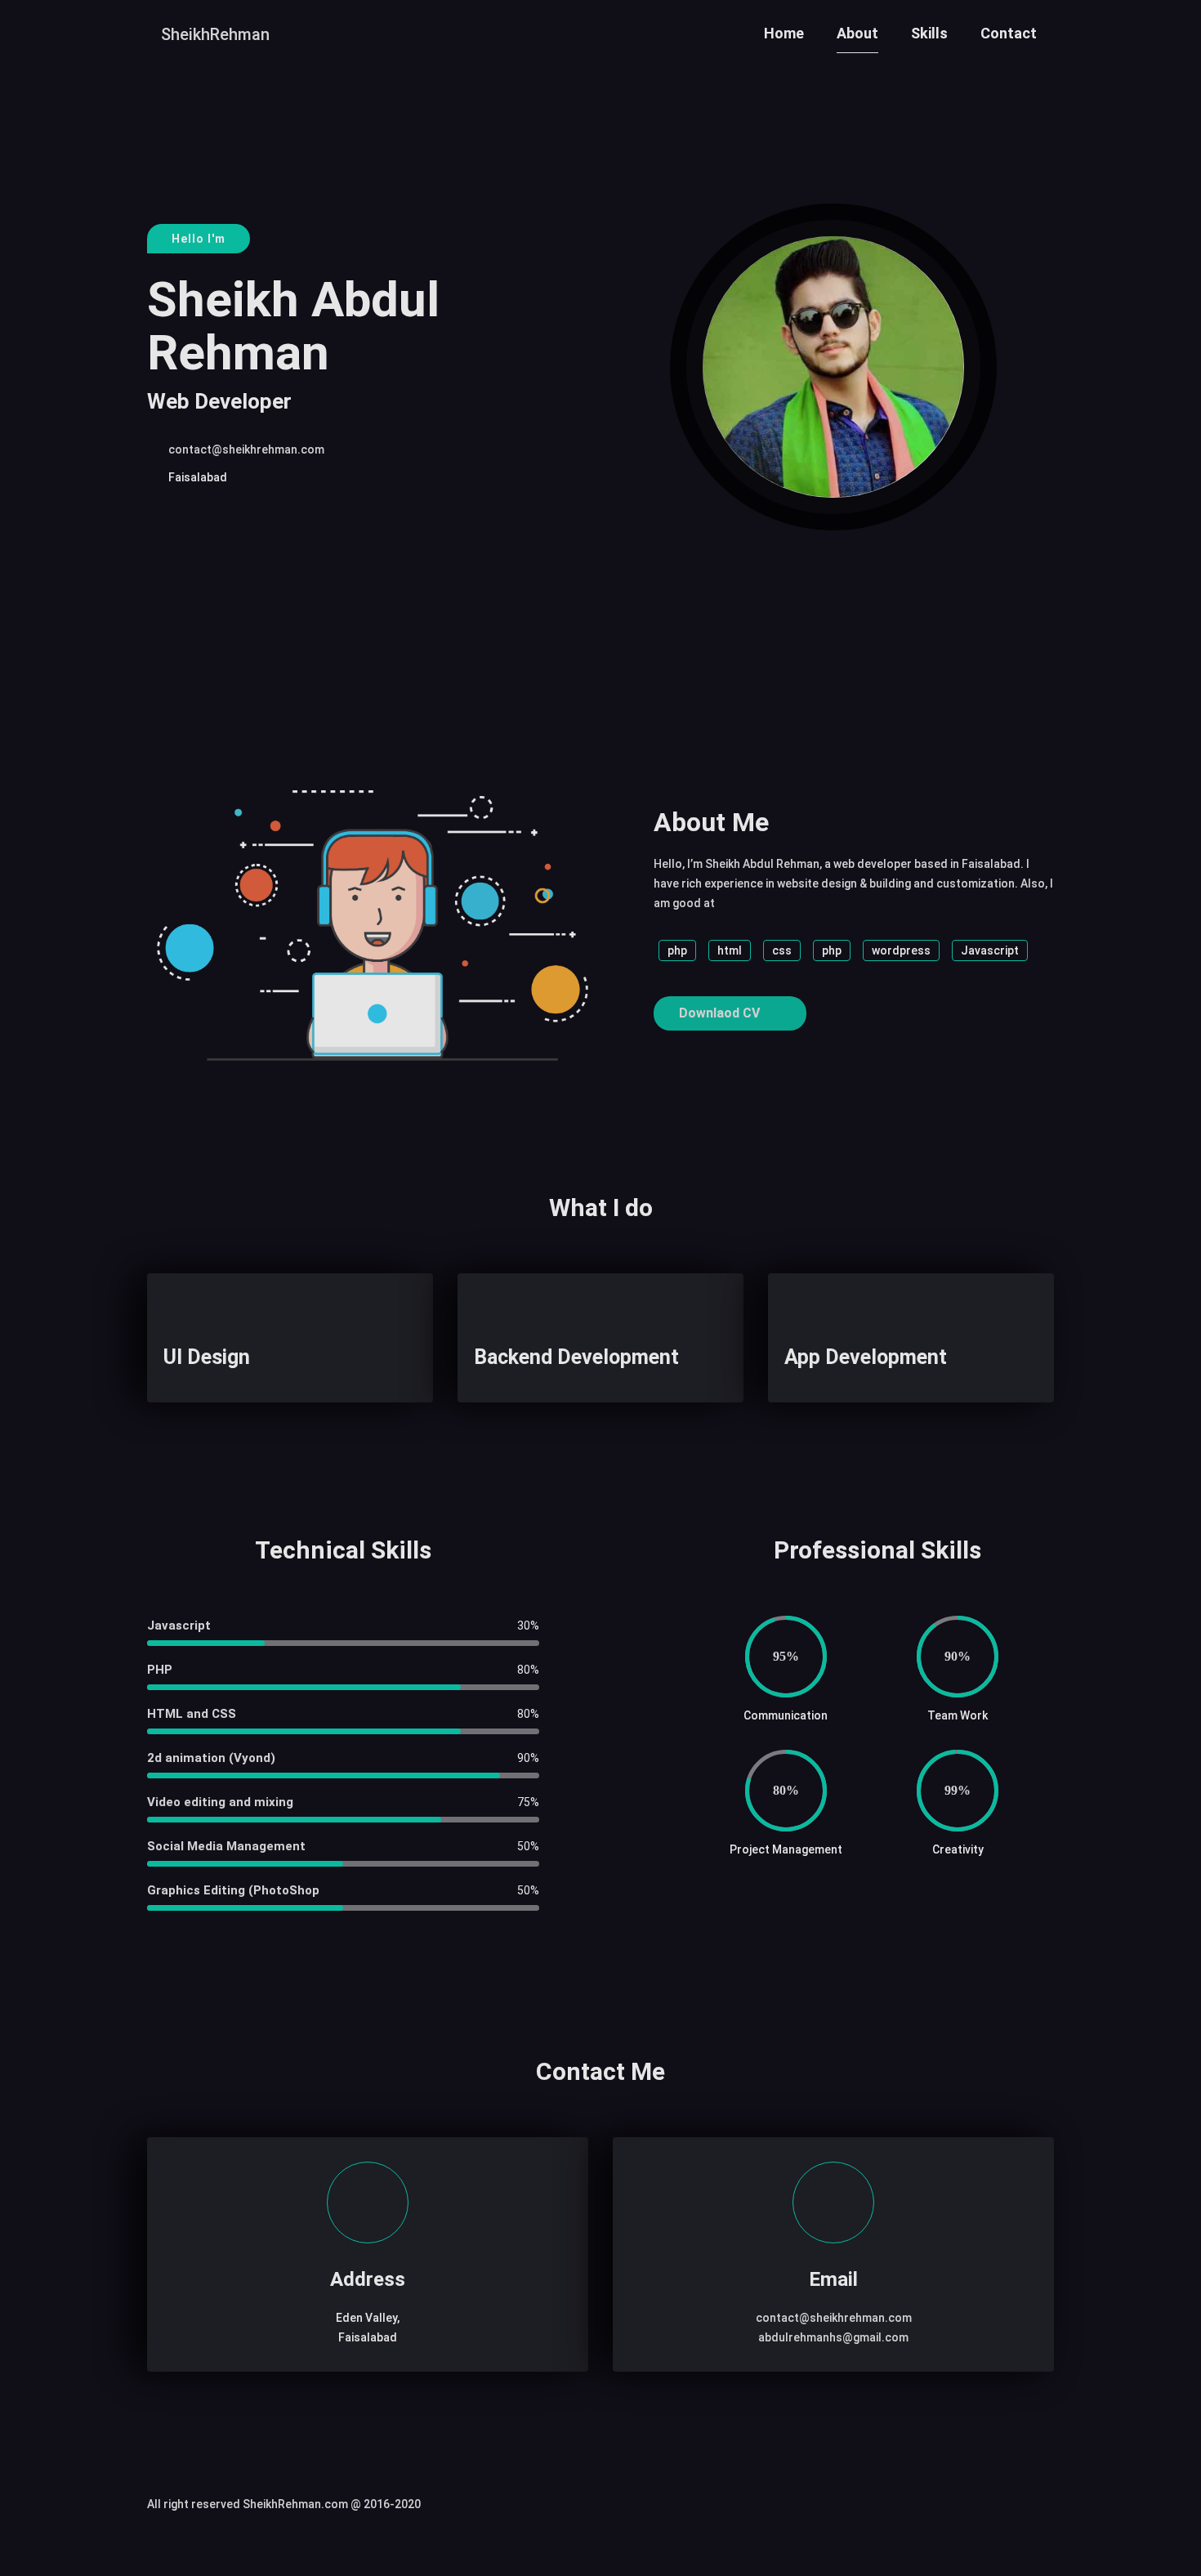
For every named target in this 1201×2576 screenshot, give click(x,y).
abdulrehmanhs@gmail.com (833, 2337)
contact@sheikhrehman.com (246, 449)
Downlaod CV (721, 1013)
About (857, 33)
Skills (929, 33)
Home (784, 33)
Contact (1009, 33)
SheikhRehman (215, 34)
